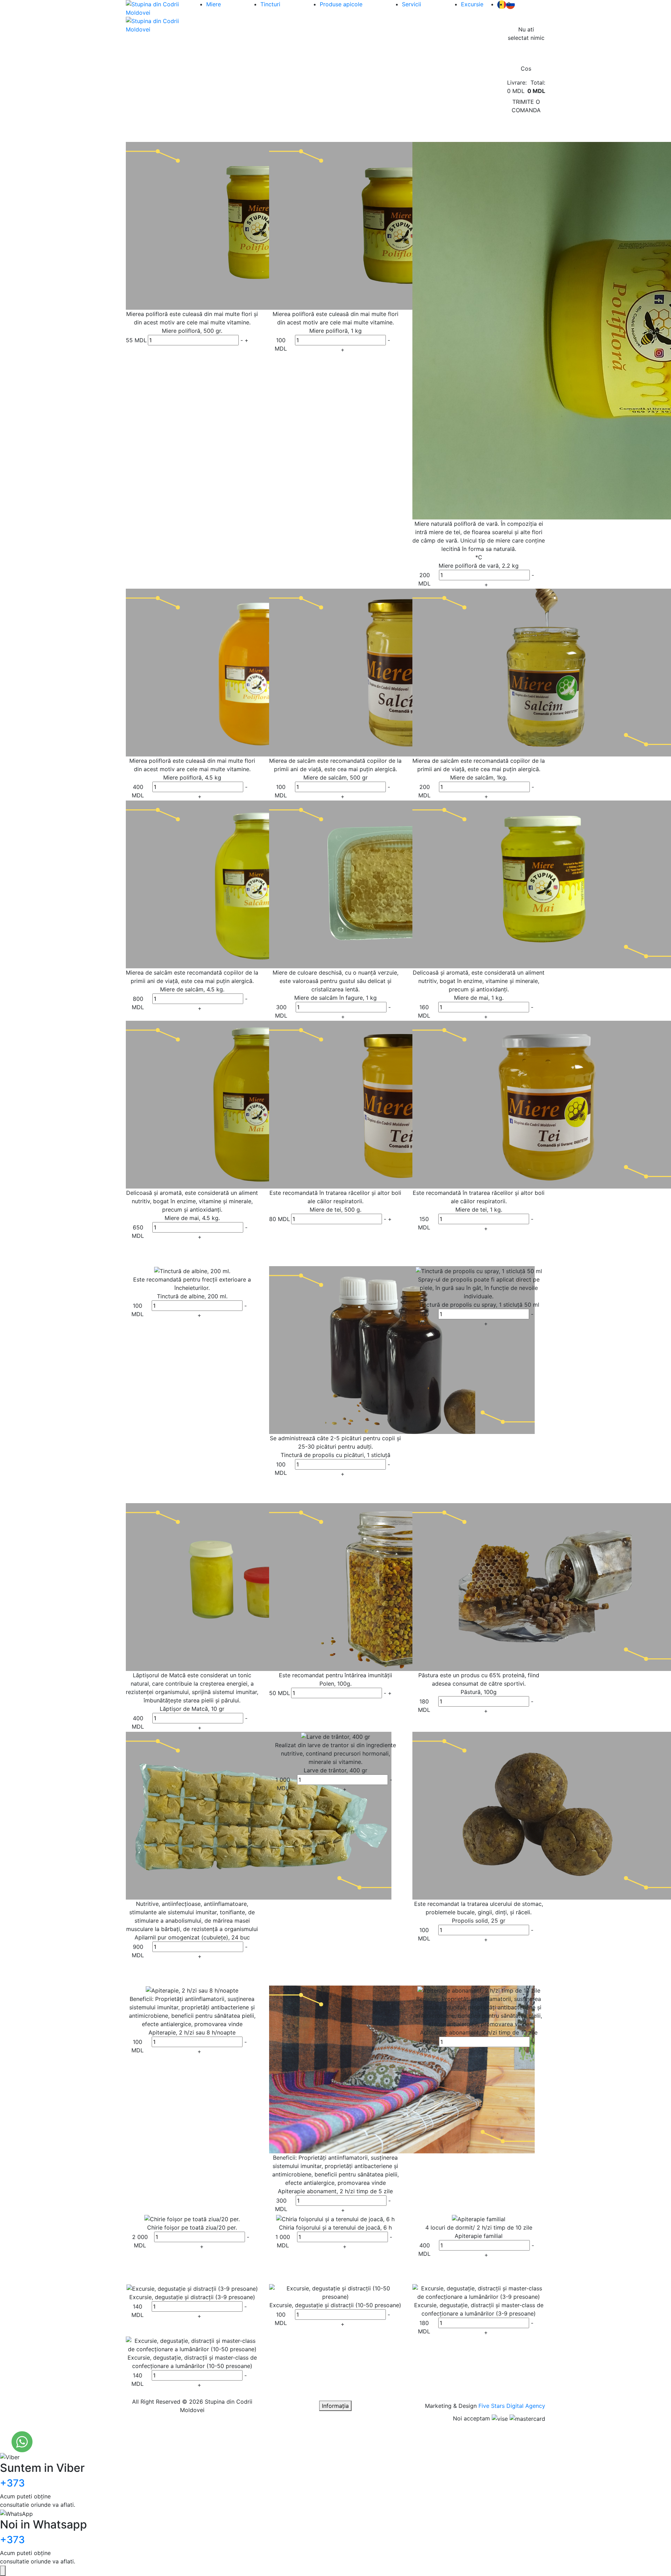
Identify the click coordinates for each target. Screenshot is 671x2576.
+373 (12, 2483)
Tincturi (270, 4)
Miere (214, 4)
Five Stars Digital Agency (512, 2406)
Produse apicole (341, 4)
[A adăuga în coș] (254, 340)
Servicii (412, 4)
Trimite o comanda (526, 106)
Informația (335, 2406)
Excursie (472, 4)
